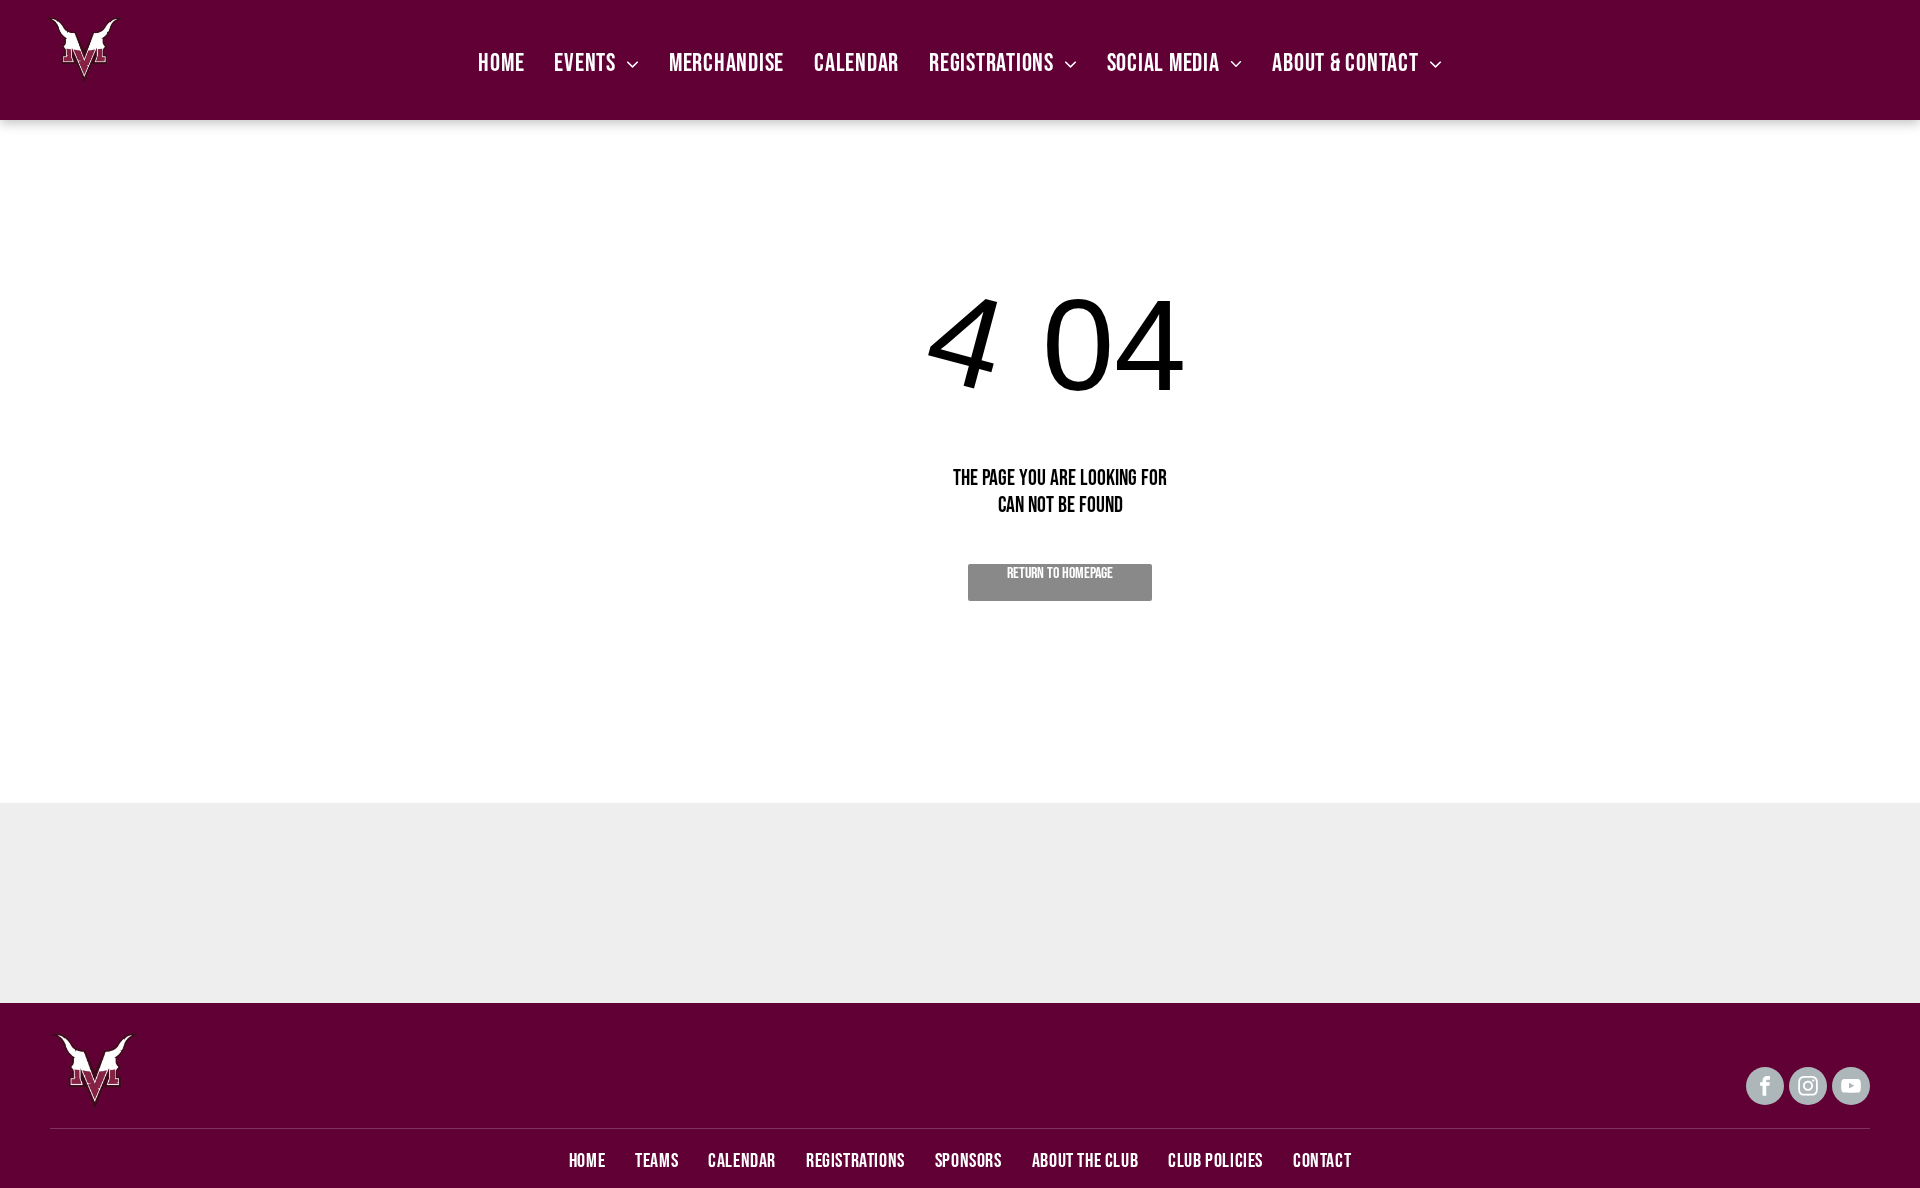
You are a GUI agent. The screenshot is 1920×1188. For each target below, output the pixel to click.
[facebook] (1765, 1088)
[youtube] (1851, 1088)
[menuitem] (501, 63)
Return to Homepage (1060, 573)
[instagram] (1808, 1088)
